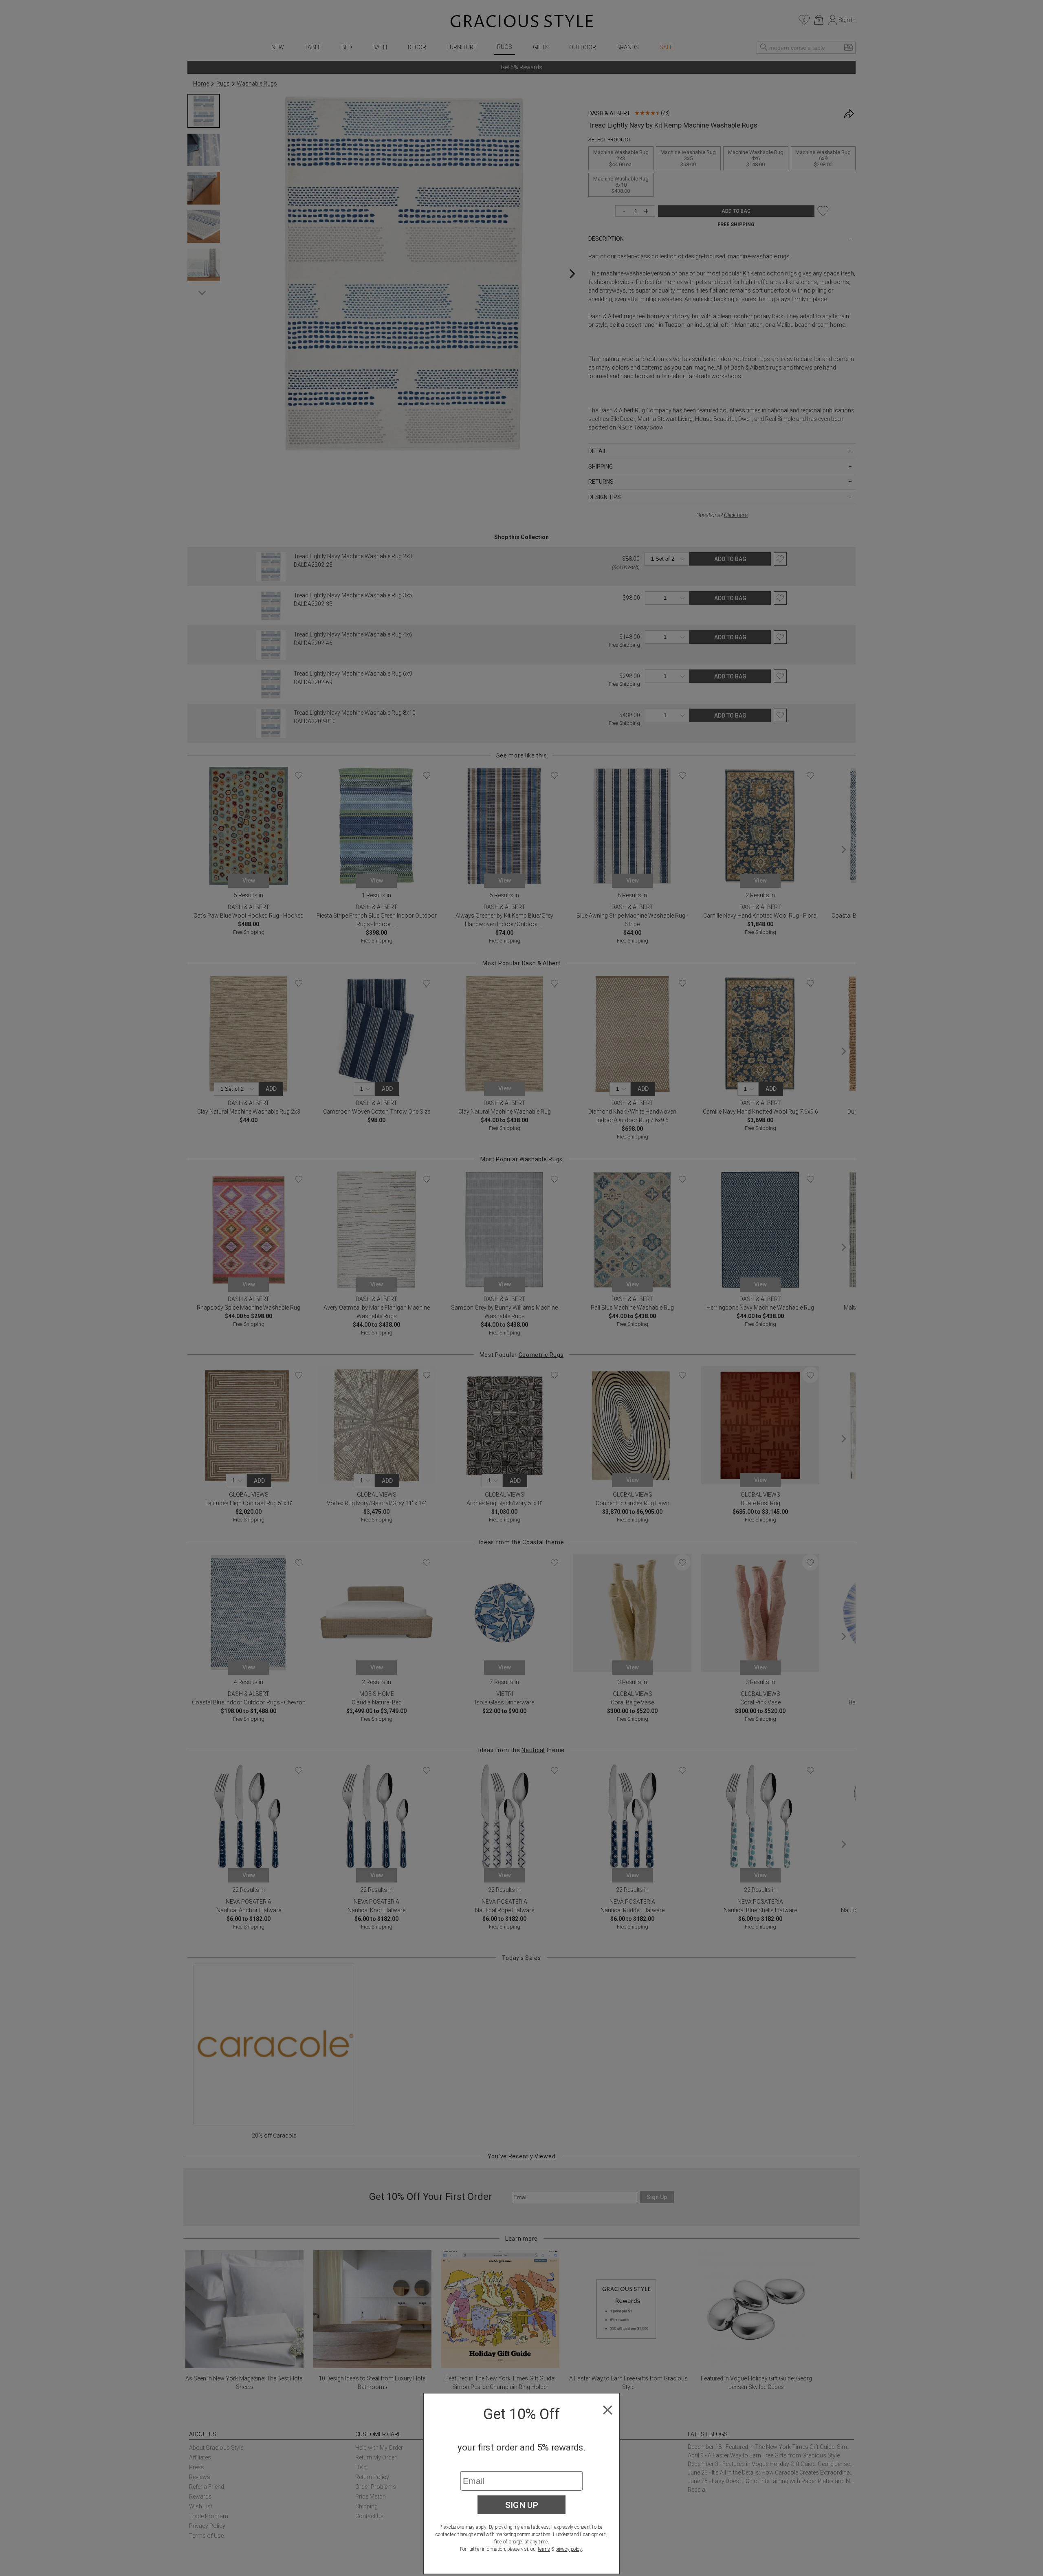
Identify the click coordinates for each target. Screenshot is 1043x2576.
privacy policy (569, 2549)
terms (544, 2549)
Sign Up (522, 2505)
